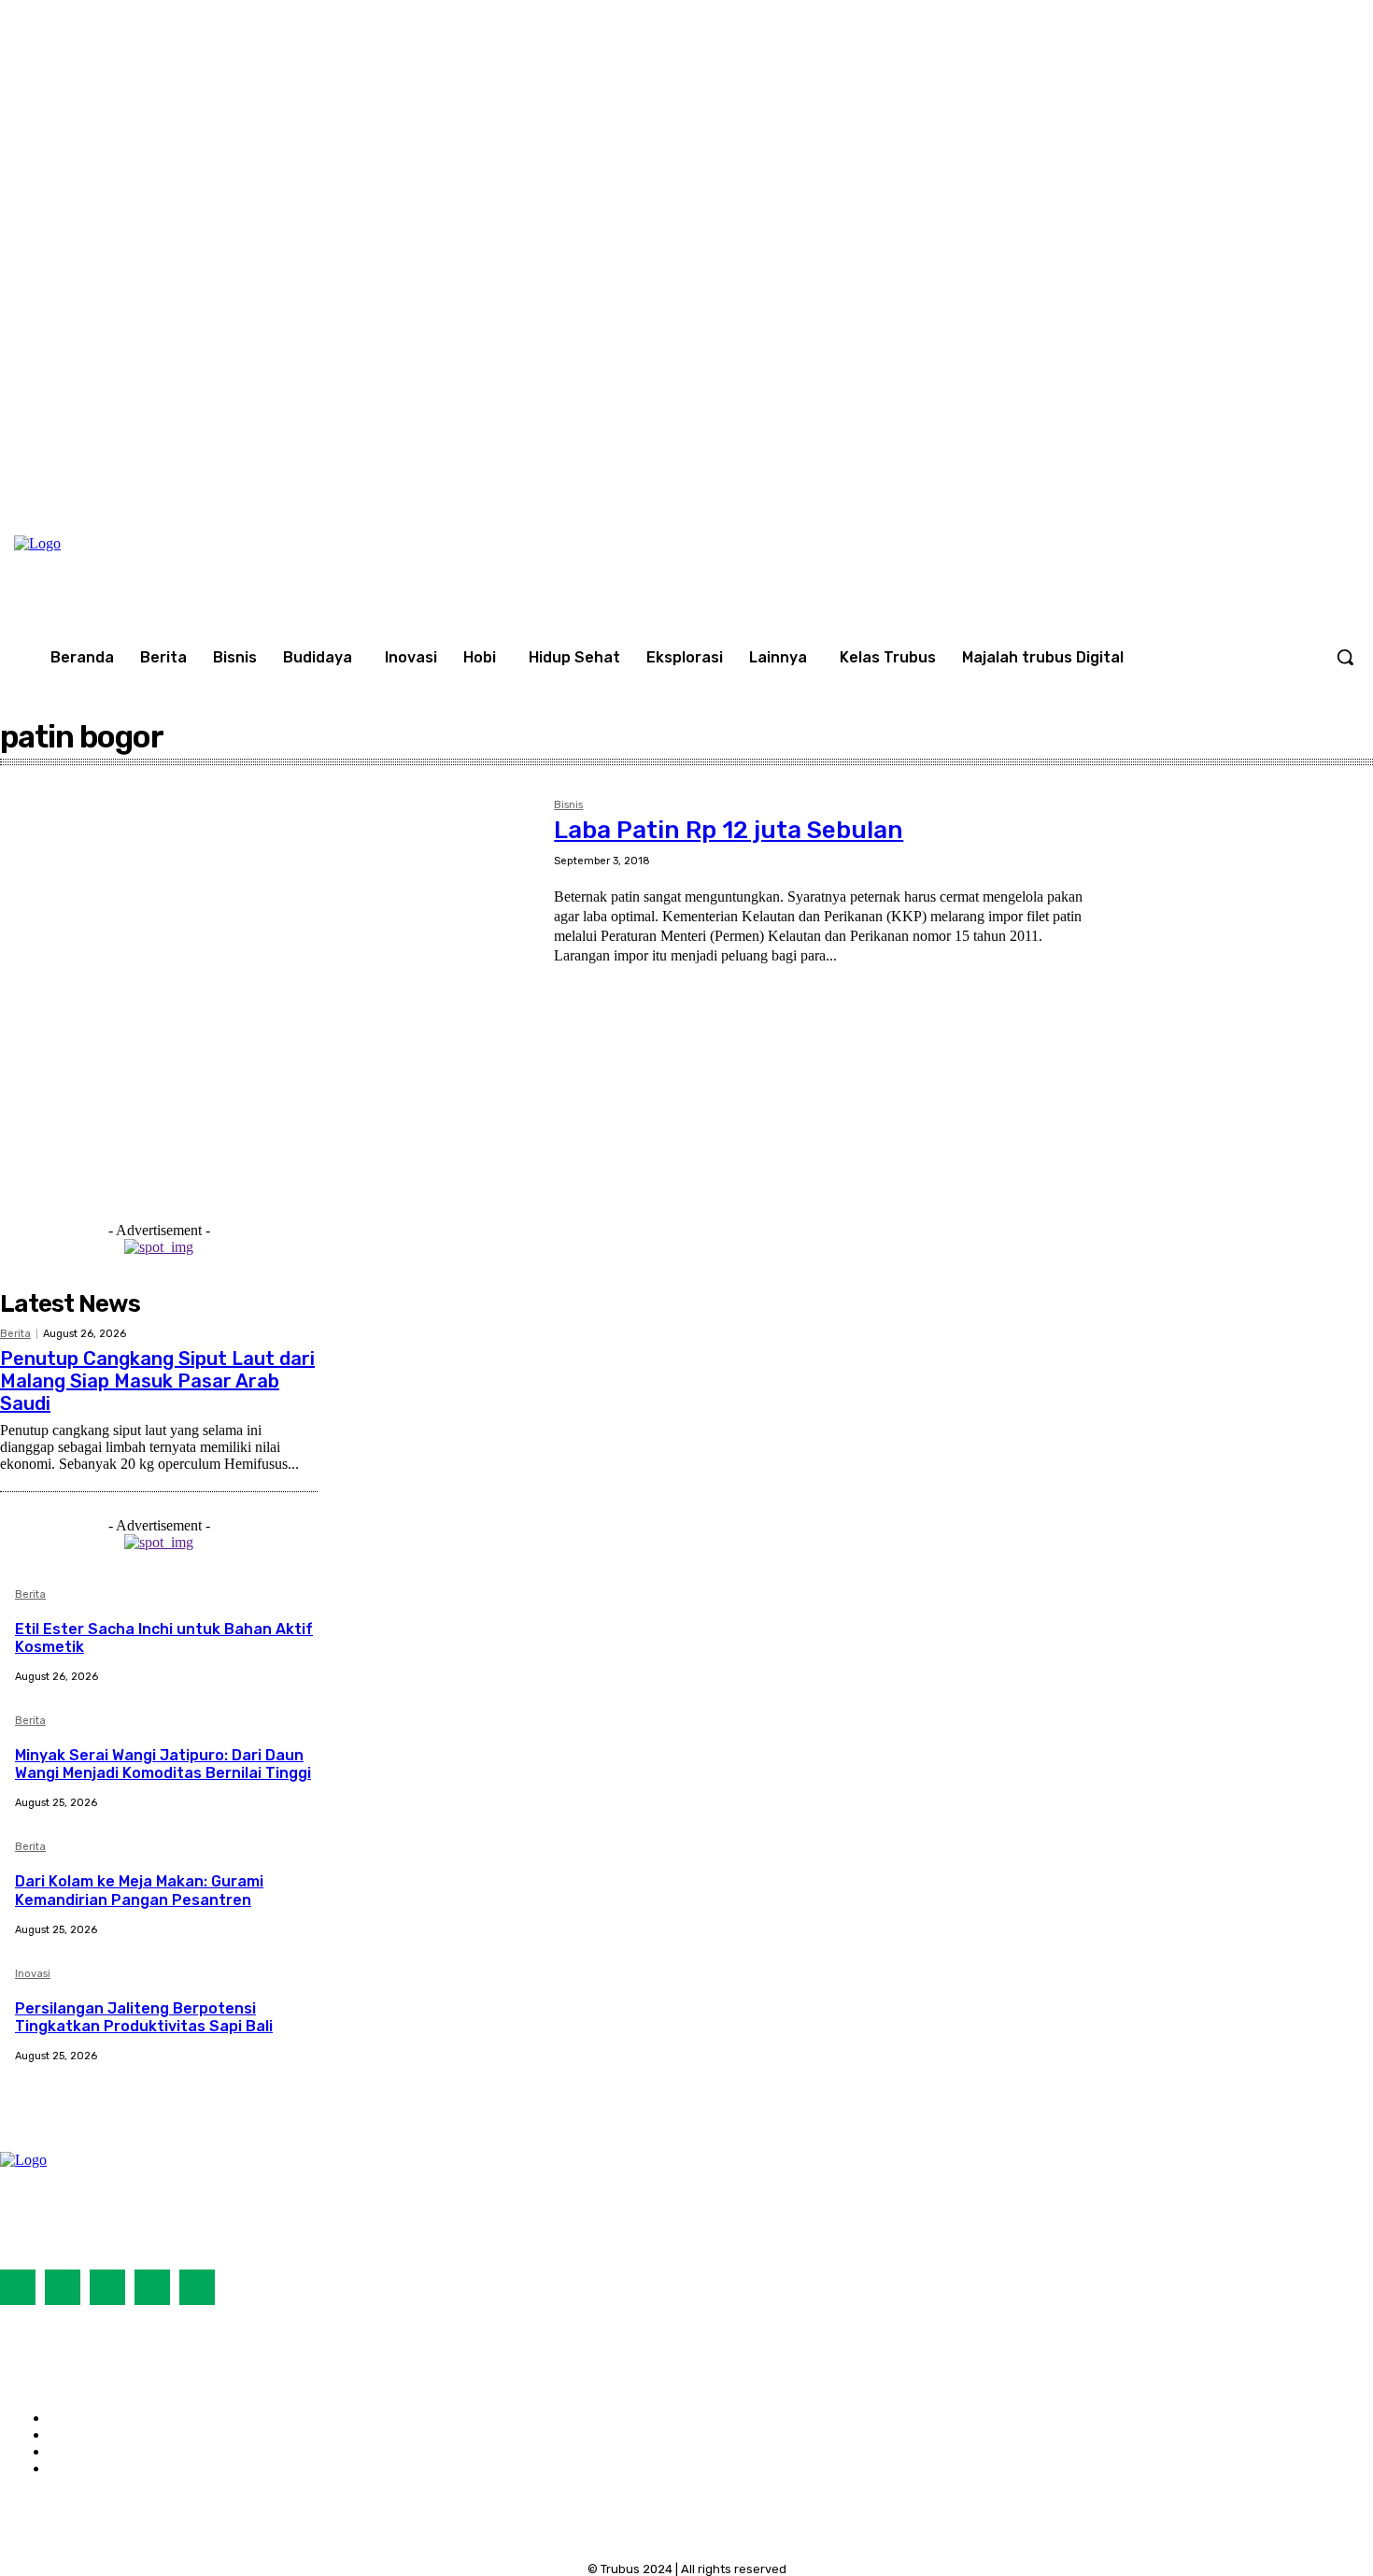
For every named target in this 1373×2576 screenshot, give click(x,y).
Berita (15, 1334)
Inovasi (33, 1974)
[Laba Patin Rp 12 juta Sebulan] (268, 972)
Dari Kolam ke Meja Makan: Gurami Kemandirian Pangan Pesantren (139, 1890)
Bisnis (568, 805)
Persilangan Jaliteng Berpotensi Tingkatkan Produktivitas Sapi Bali (144, 2017)
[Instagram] (1296, 478)
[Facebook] (1257, 478)
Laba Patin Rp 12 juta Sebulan (729, 830)
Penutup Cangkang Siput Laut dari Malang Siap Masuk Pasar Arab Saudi (157, 1381)
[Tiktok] (107, 2287)
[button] (1345, 657)
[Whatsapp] (197, 2287)
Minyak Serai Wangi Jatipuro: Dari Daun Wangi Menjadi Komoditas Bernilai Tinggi (163, 1764)
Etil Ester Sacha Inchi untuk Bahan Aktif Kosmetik (164, 1638)
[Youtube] (1335, 478)
